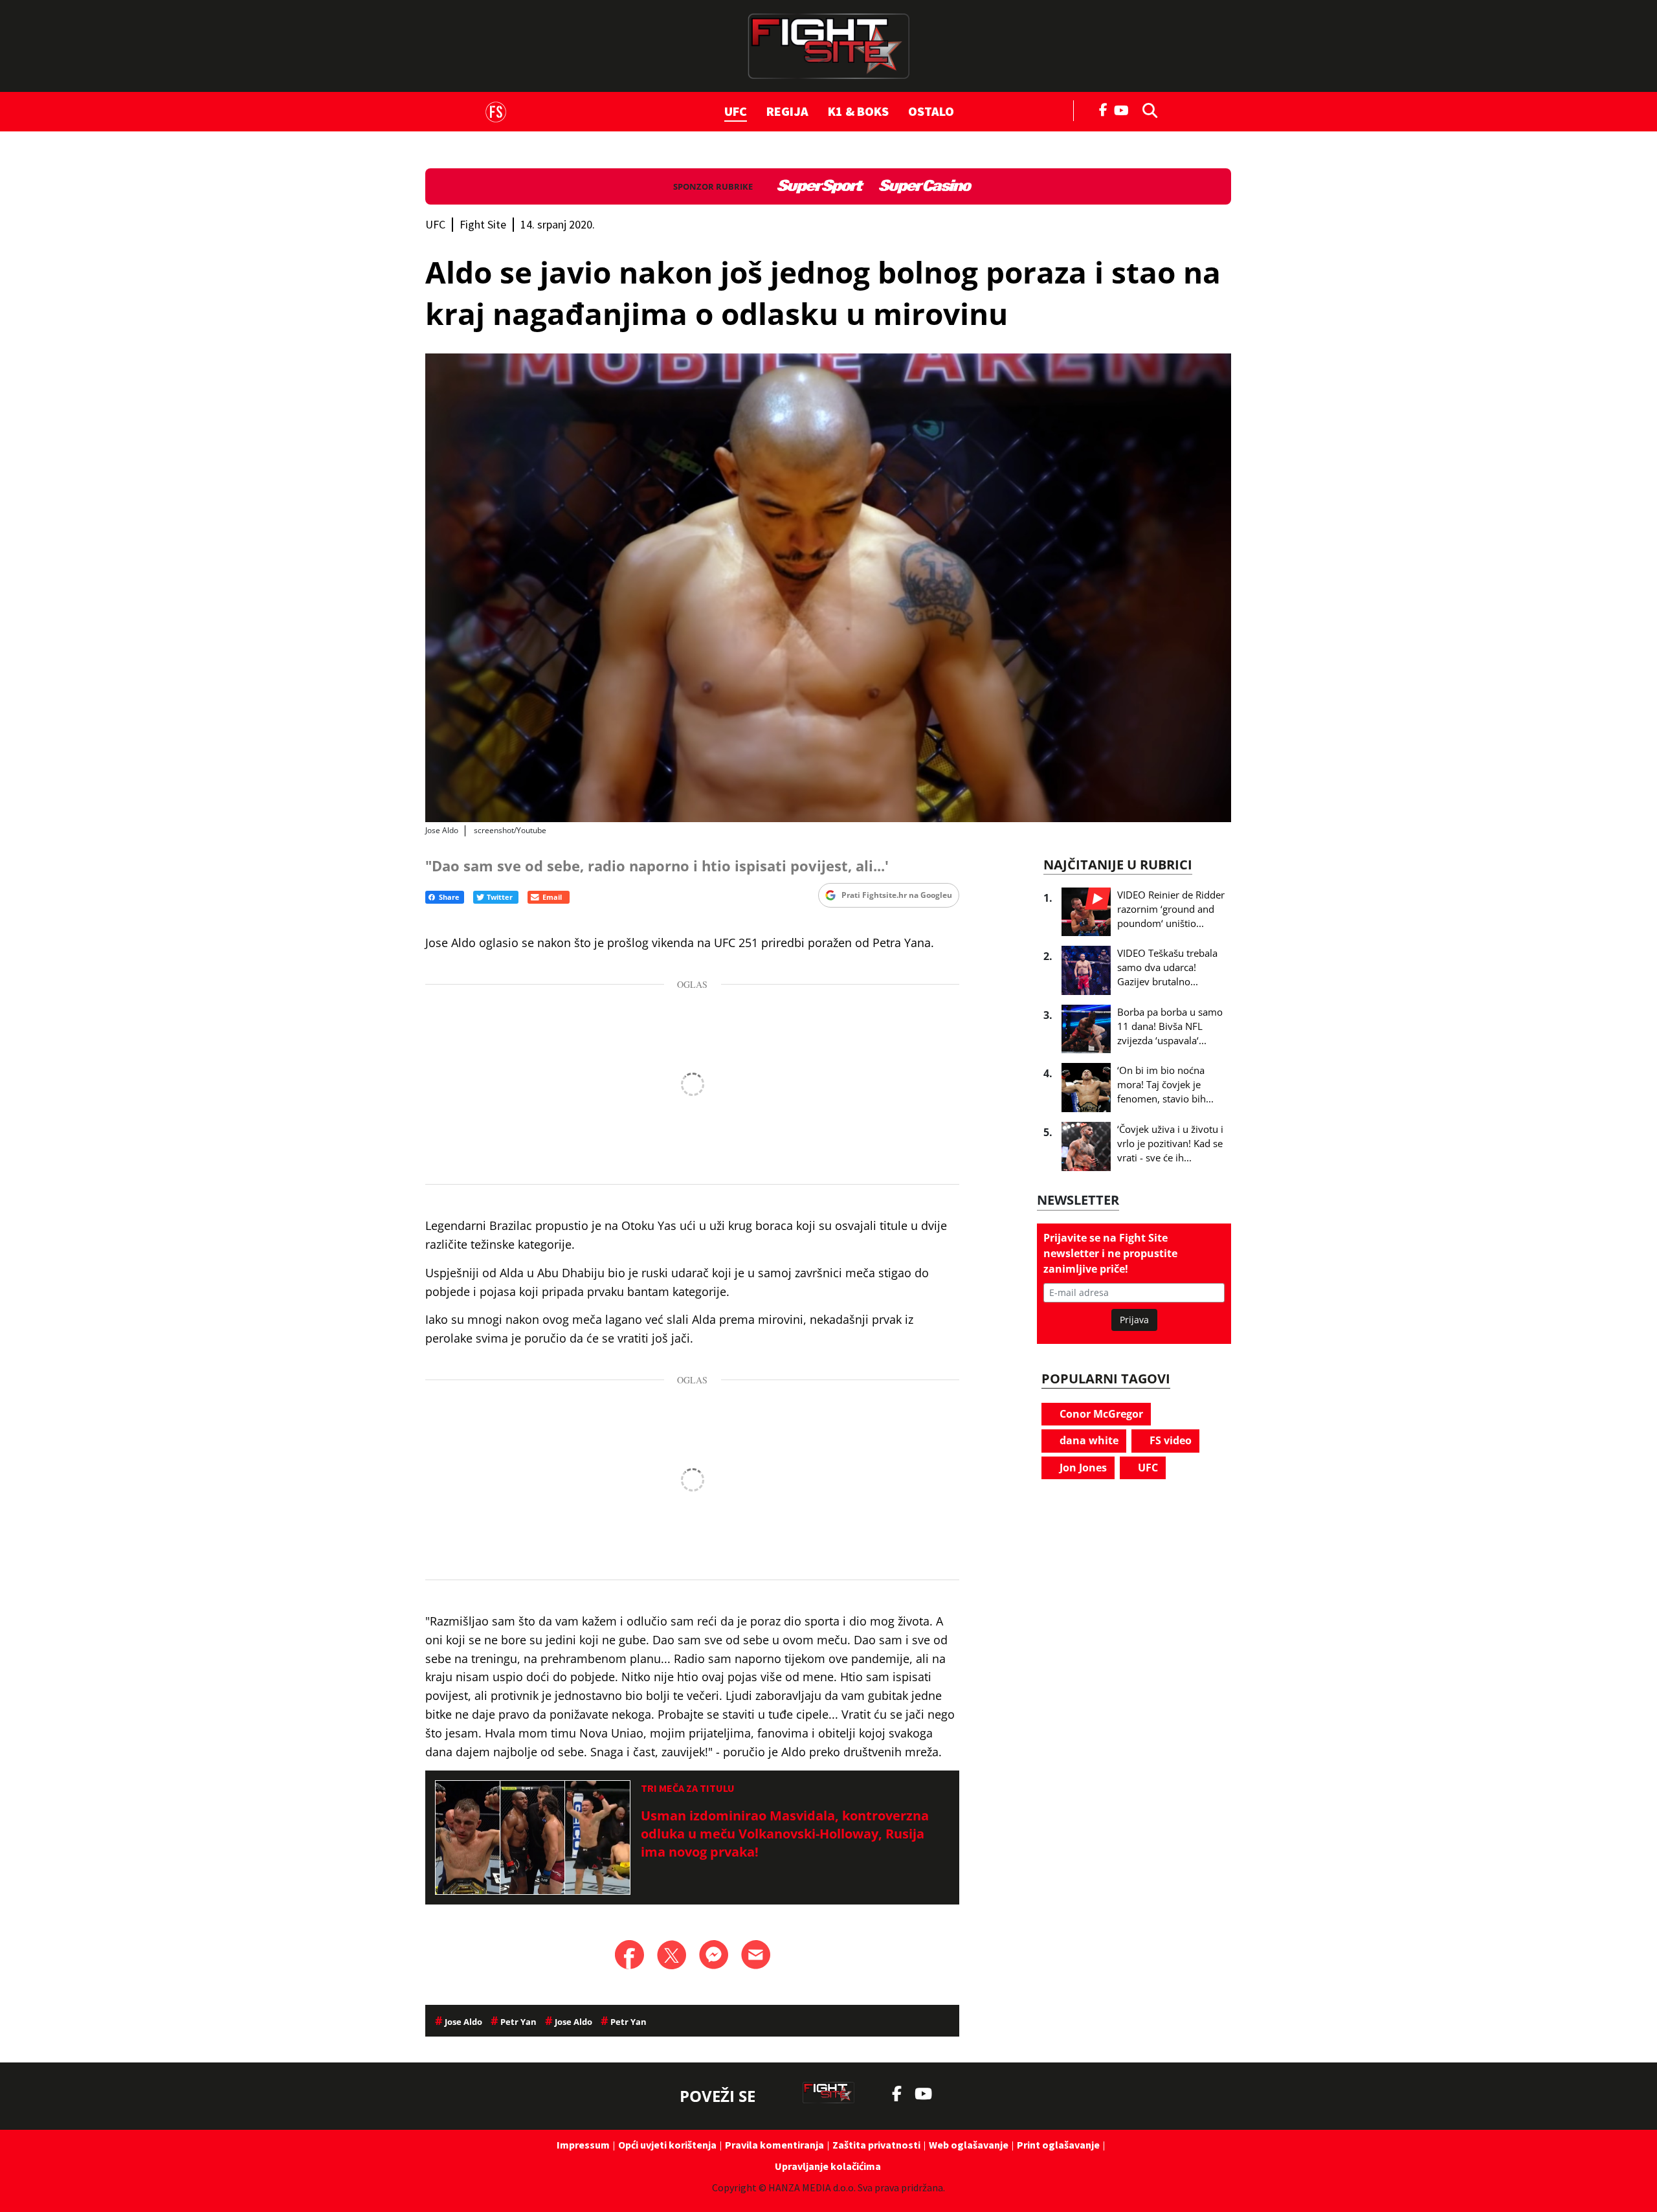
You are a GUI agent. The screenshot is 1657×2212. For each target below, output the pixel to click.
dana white (1088, 1440)
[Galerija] (828, 587)
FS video (1169, 1440)
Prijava (1134, 1320)
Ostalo (931, 111)
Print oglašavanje (1058, 2145)
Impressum (583, 2145)
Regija (787, 111)
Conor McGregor (1100, 1414)
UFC (736, 111)
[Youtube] (1125, 109)
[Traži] (1146, 109)
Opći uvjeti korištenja (667, 2145)
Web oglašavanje (969, 2145)
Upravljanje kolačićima (828, 2166)
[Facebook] (1104, 109)
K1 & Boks (858, 111)
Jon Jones (1082, 1468)
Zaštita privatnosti (876, 2145)
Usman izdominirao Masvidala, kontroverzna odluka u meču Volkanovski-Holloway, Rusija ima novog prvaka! (785, 1834)
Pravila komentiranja (774, 2145)
